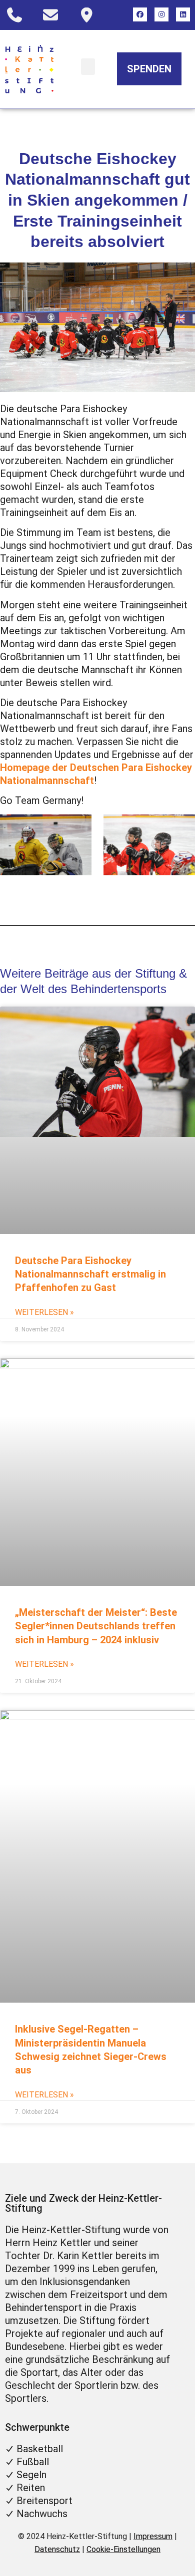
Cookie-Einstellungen (123, 2549)
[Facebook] (140, 14)
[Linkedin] (183, 14)
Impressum (153, 2536)
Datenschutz (57, 2549)
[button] (88, 67)
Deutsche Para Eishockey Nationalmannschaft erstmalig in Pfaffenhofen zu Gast (90, 1274)
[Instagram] (161, 14)
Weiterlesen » (44, 1312)
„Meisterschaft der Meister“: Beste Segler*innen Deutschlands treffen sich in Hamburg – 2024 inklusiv (96, 1626)
